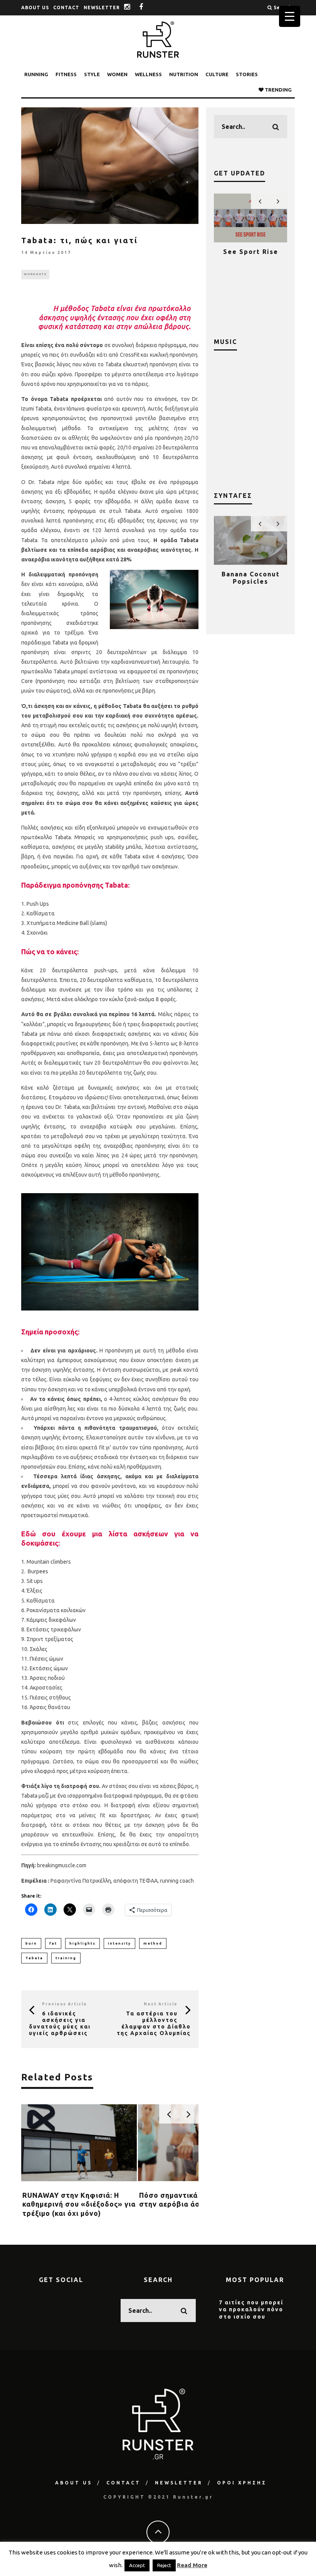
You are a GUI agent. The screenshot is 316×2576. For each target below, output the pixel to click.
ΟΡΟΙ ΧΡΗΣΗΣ (242, 2483)
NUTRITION (184, 74)
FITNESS (66, 74)
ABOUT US (35, 8)
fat (53, 1943)
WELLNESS (148, 74)
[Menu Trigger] (290, 16)
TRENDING (278, 90)
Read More (192, 2565)
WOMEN (117, 74)
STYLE (92, 74)
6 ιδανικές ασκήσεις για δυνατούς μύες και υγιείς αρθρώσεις (60, 2023)
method (153, 1943)
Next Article (161, 2004)
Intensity (119, 1943)
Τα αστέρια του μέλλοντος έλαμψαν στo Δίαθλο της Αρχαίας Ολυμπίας (154, 2023)
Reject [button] (164, 2565)
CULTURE (217, 74)
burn (31, 1943)
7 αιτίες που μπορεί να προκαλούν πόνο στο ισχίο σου (251, 2309)
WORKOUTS (35, 274)
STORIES (247, 74)
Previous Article (65, 2004)
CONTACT (66, 8)
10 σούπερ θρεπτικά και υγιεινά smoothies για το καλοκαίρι (251, 585)
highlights (82, 1943)
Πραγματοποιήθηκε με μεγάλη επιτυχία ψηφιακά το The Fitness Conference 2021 (250, 266)
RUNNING (36, 74)
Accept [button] (137, 2565)
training (66, 1958)
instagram (133, 8)
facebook (147, 8)
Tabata (34, 1958)
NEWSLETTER (102, 8)
